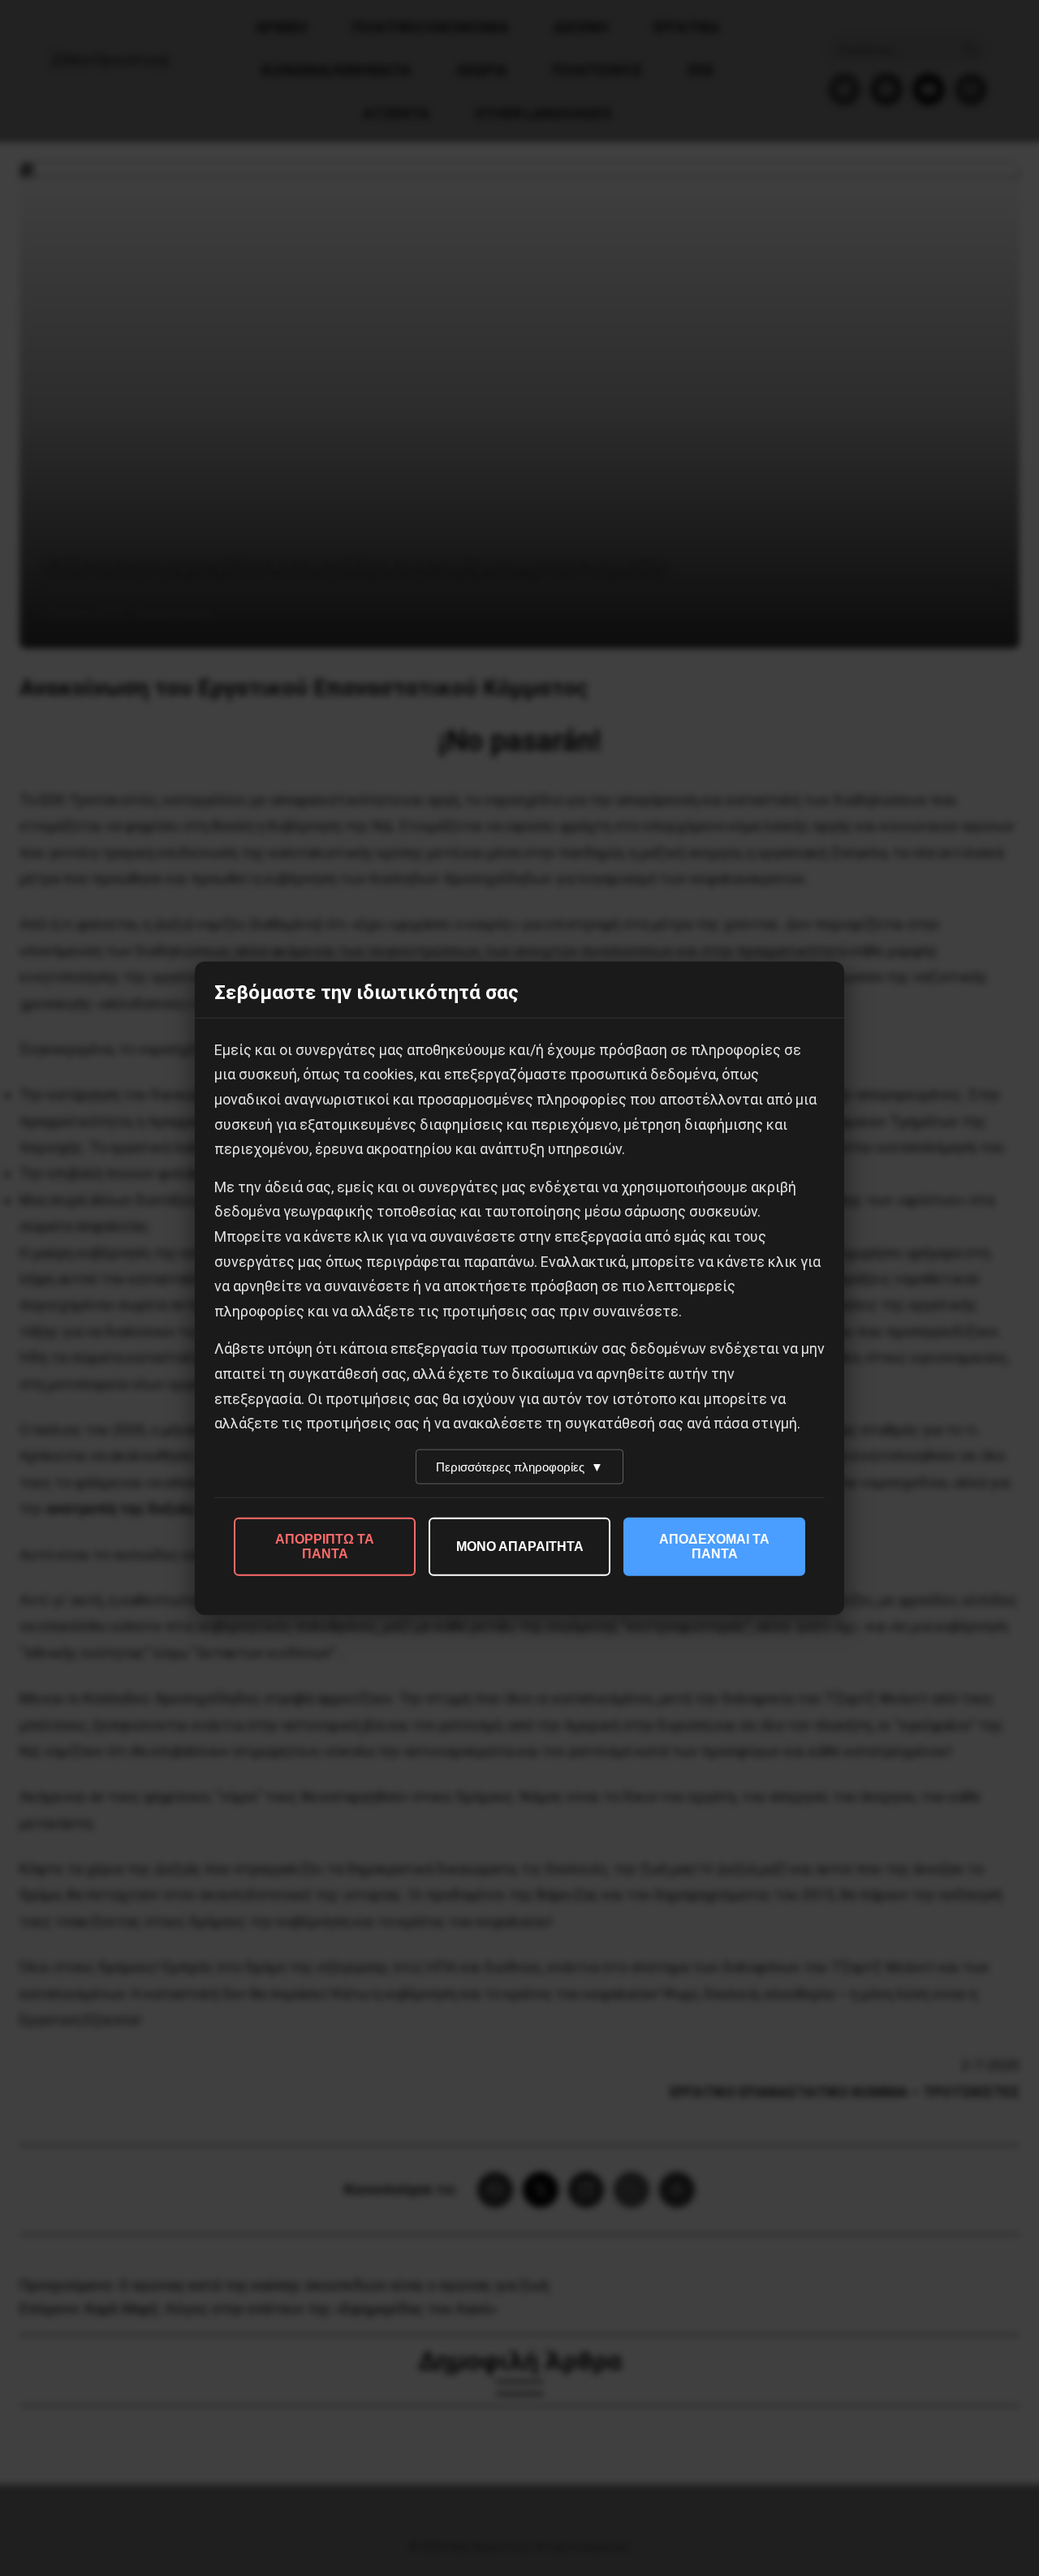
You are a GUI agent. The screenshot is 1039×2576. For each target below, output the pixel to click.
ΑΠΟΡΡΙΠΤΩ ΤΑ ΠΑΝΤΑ (325, 1546)
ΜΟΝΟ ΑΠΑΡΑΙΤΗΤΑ (520, 1546)
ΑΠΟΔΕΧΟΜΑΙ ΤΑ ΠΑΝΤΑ (714, 1546)
